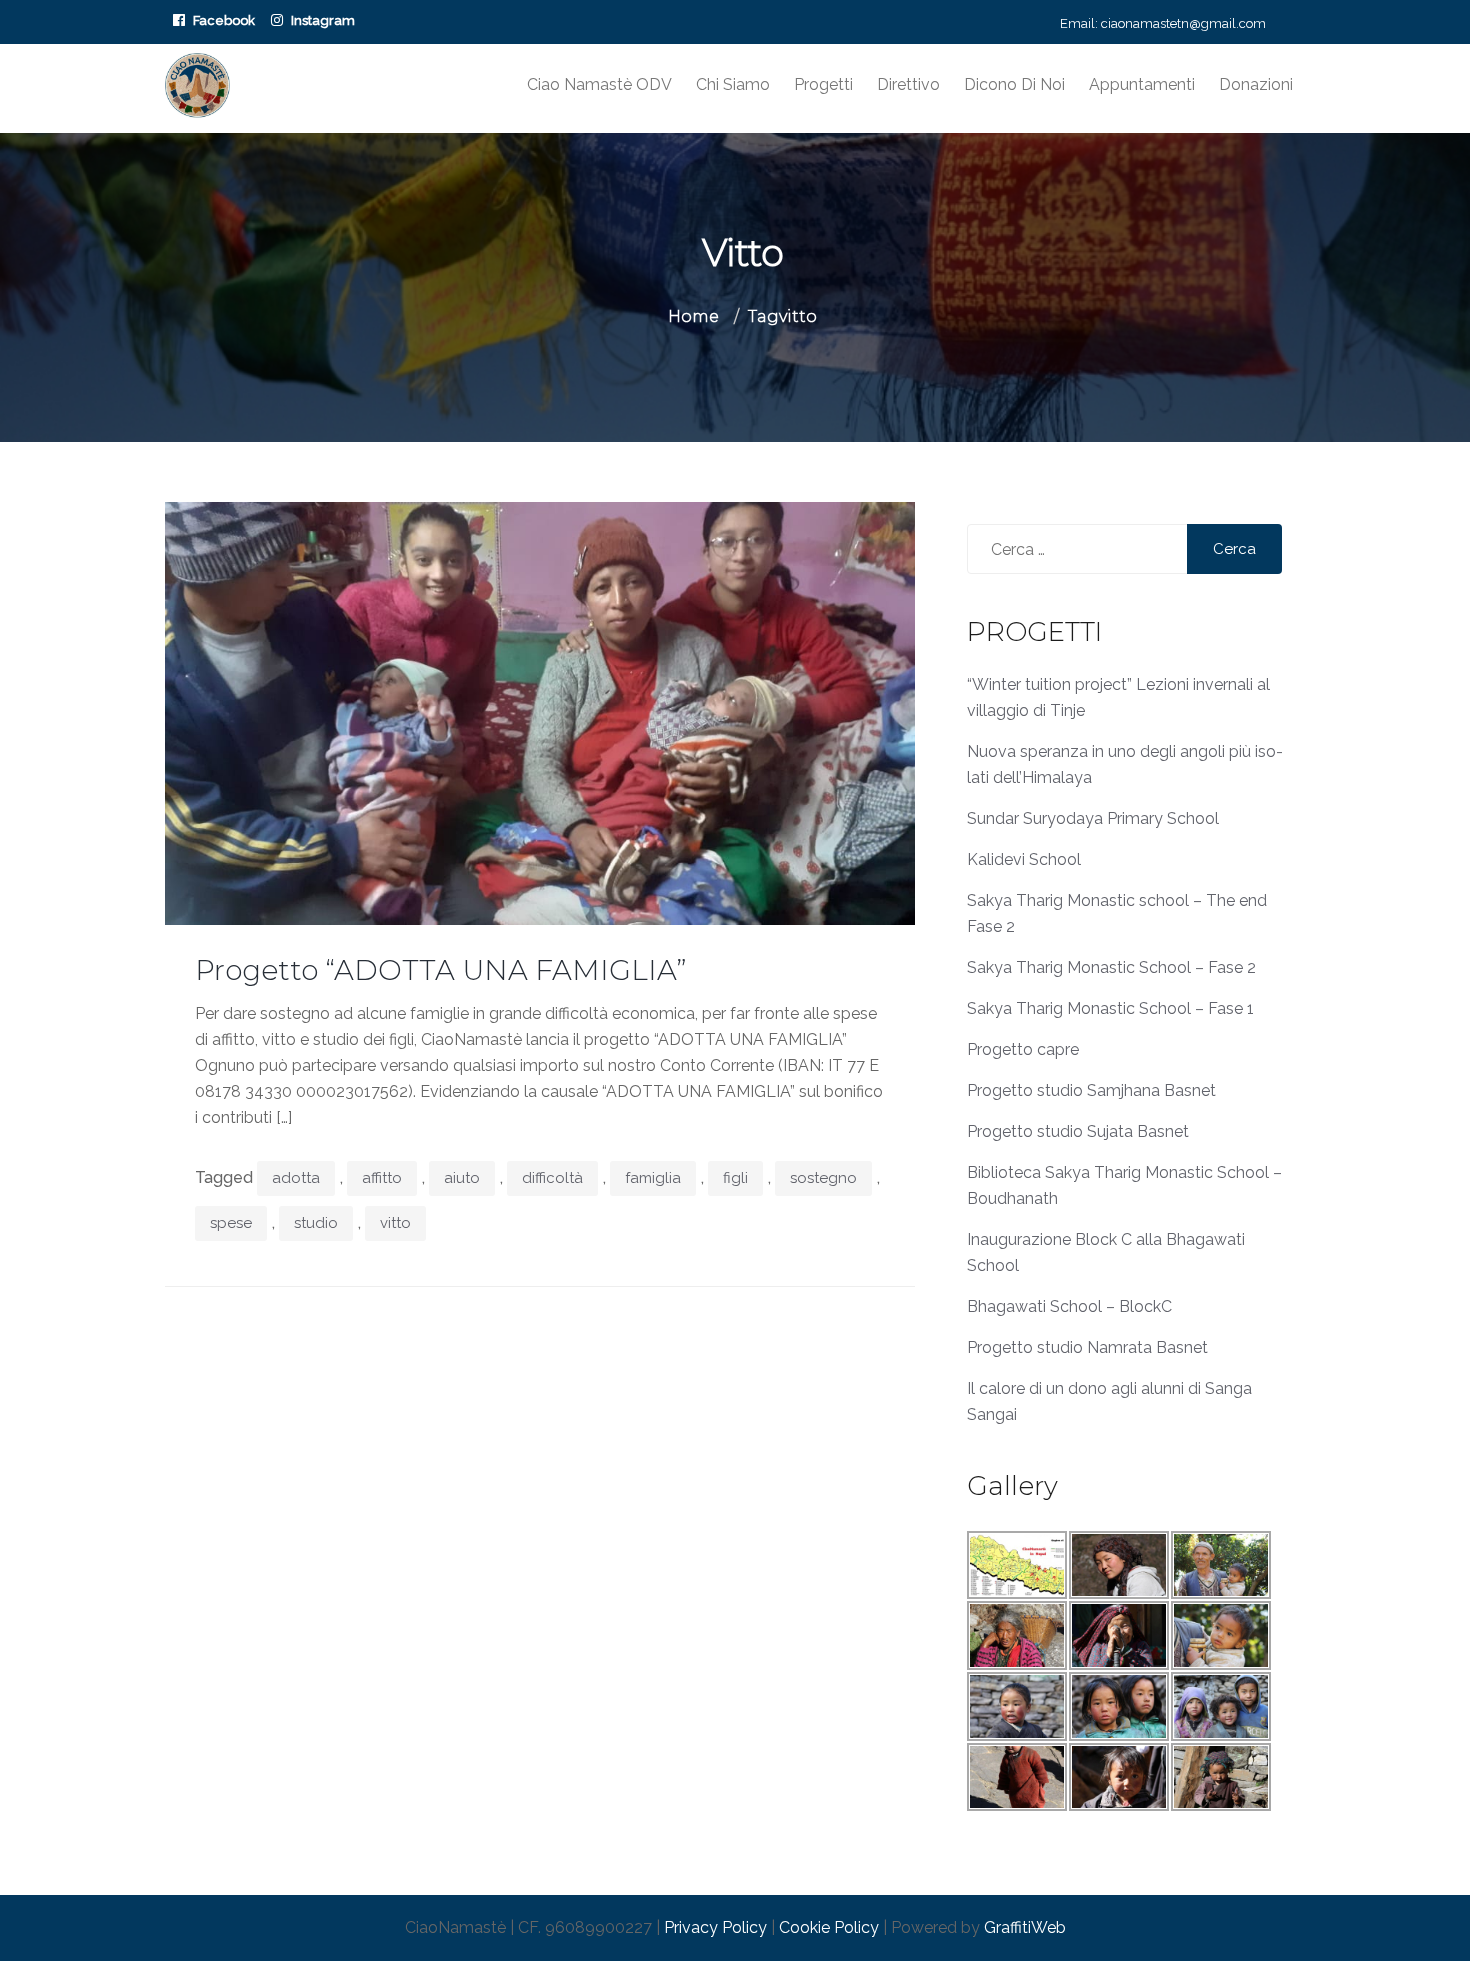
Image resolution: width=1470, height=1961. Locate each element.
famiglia (653, 1178)
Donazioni (1256, 84)
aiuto (462, 1178)
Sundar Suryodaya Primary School (1093, 818)
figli (735, 1178)
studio (316, 1223)
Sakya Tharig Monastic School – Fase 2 (1111, 967)
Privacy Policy (715, 1927)
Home (693, 316)
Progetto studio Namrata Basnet (1087, 1347)
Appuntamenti (1142, 84)
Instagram (323, 20)
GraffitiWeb (1025, 1927)
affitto (382, 1178)
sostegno (823, 1178)
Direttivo (908, 84)
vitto (395, 1223)
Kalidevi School (1024, 859)
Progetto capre (1023, 1049)
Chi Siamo (733, 84)
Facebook (224, 20)
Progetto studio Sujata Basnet (1078, 1131)
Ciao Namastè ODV (599, 84)
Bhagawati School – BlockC (1069, 1306)
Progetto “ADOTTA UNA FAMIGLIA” (440, 970)
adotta (296, 1178)
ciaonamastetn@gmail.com (1183, 23)
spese (231, 1223)
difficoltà (552, 1178)
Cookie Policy (829, 1927)
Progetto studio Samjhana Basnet (1091, 1090)
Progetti (823, 84)
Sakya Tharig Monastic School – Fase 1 (1110, 1008)
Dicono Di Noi (1014, 84)
